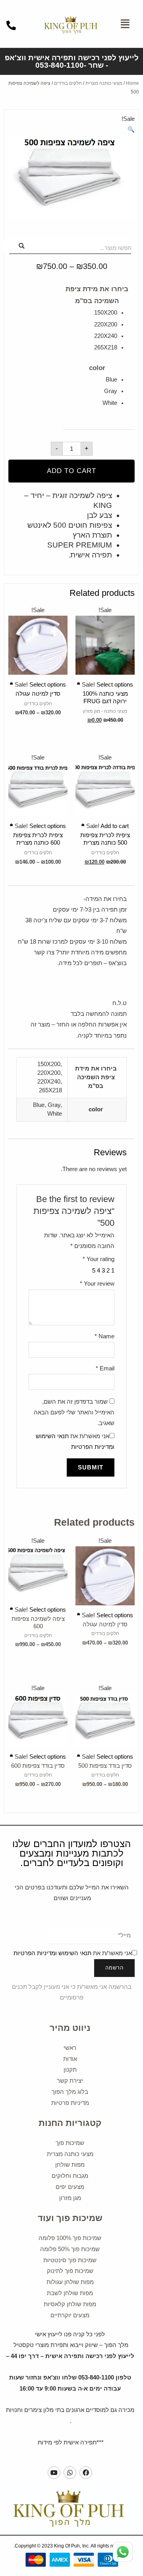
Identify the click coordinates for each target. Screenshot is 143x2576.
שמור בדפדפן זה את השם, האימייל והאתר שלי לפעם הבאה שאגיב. (74, 1412)
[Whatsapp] (70, 2473)
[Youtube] (54, 2473)
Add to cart (71, 471)
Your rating (99, 1259)
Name (104, 1336)
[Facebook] (86, 2473)
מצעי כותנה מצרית (104, 83)
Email (105, 1368)
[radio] (90, 313)
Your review (97, 1284)
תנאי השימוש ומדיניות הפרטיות (52, 1953)
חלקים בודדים (68, 83)
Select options (105, 682)
